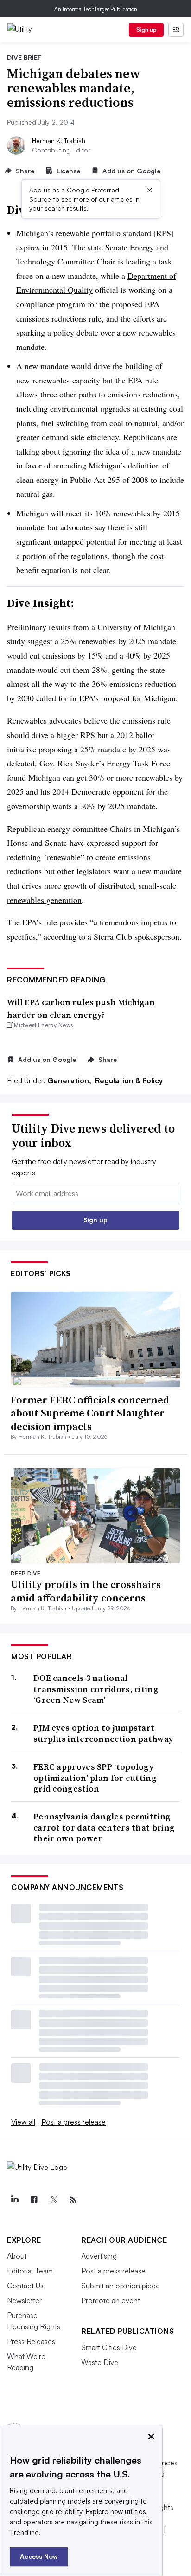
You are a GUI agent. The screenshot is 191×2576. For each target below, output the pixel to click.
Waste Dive (100, 2362)
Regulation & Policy (129, 1080)
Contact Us (25, 2286)
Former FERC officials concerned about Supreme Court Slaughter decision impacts (90, 1413)
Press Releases (31, 2341)
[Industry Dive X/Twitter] (53, 2200)
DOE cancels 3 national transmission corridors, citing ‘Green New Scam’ (96, 1689)
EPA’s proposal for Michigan (127, 698)
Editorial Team (30, 2271)
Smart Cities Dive (109, 2347)
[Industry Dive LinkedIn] (14, 2200)
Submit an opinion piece (121, 2286)
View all (23, 2122)
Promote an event (111, 2300)
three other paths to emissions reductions (109, 394)
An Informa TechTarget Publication (96, 9)
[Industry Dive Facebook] (34, 2200)
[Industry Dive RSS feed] (73, 2200)
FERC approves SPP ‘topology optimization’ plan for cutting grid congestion (95, 1778)
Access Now (39, 2556)
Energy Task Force (138, 763)
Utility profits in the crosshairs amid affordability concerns (86, 1591)
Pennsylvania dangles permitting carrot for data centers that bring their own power (104, 1827)
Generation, (70, 1080)
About (17, 2256)
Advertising (99, 2256)
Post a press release (73, 2122)
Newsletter (24, 2300)
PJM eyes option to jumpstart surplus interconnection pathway (103, 1733)
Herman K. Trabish (59, 141)
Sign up (146, 30)
